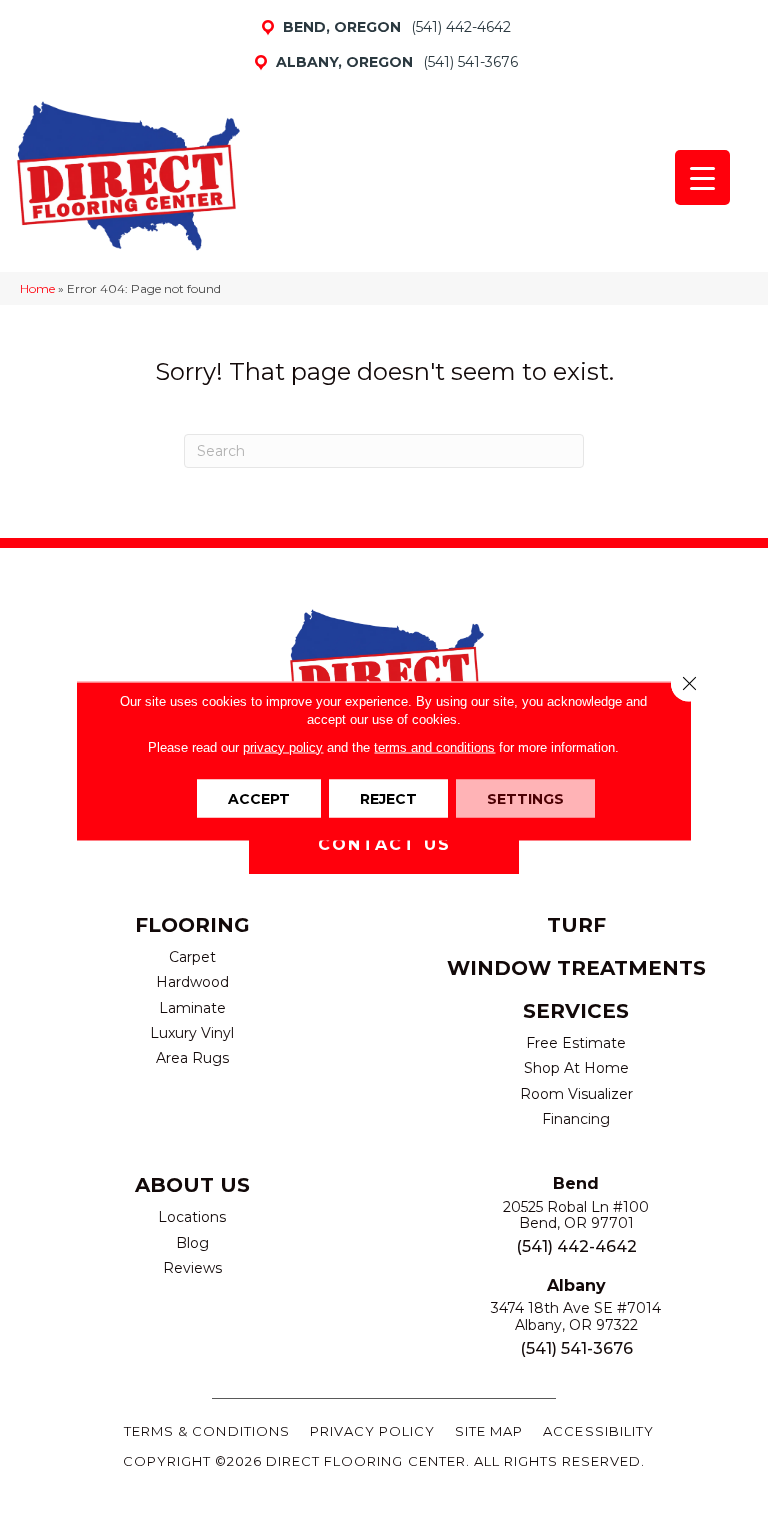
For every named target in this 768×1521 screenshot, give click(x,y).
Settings (525, 798)
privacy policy (283, 746)
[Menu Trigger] (702, 177)
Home (37, 288)
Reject (388, 798)
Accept (259, 798)
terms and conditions (434, 746)
